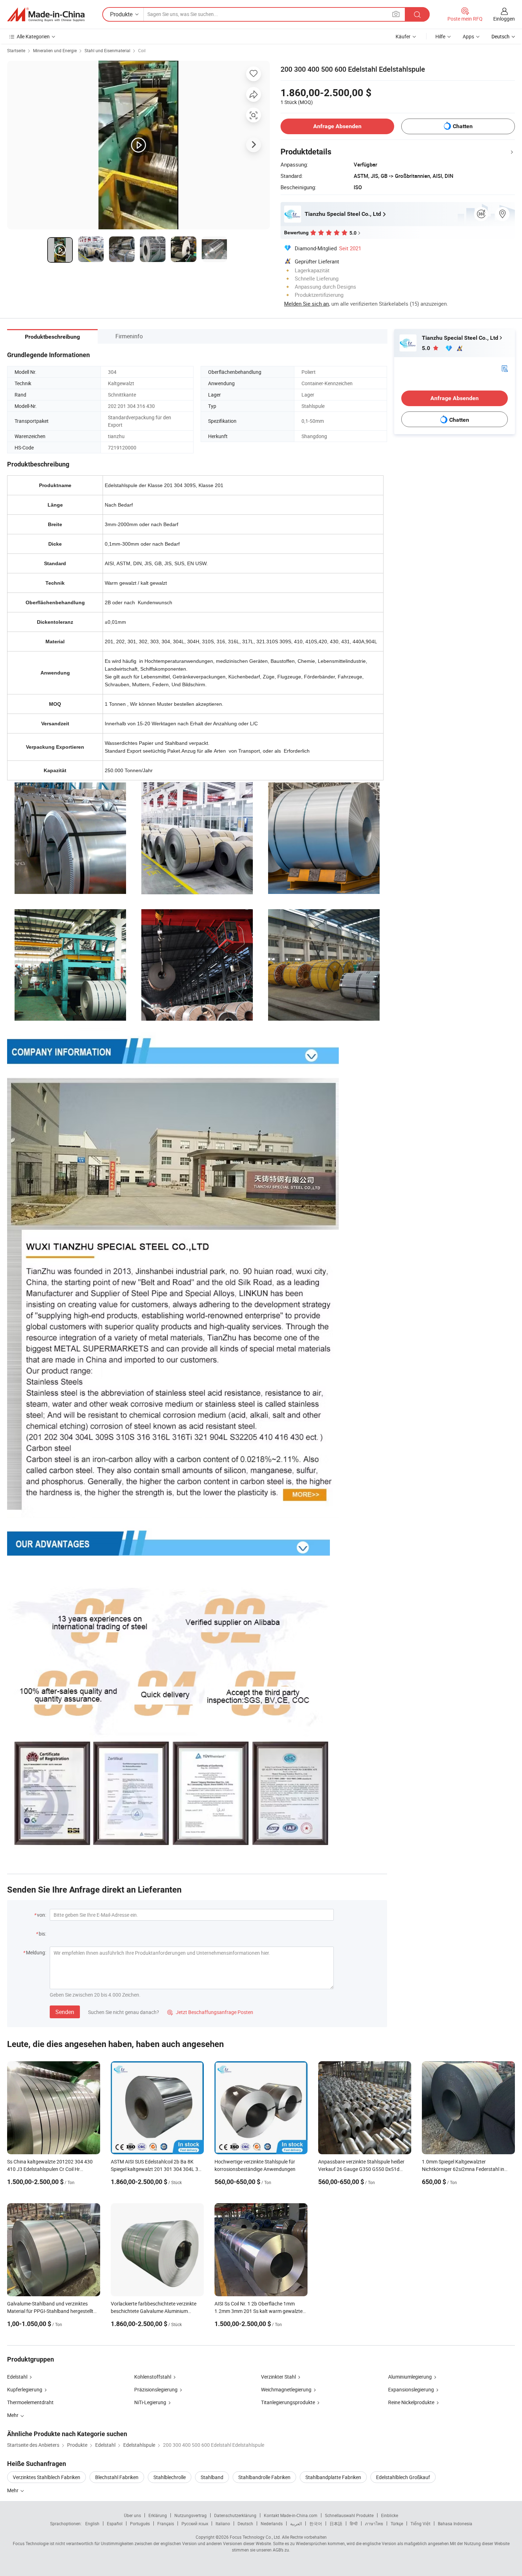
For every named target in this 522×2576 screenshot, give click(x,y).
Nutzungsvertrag (191, 2515)
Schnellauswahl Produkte (349, 2515)
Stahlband (212, 2477)
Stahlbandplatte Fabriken (333, 2477)
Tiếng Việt (420, 2523)
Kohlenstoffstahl (153, 2377)
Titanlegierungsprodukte (288, 2402)
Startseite (16, 50)
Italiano (223, 2523)
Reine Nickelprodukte (411, 2402)
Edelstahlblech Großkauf (403, 2477)
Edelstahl (17, 2377)
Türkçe (397, 2523)
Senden (65, 2012)
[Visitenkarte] (505, 368)
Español (115, 2523)
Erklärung (158, 2515)
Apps (468, 36)
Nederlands (272, 2523)
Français (166, 2523)
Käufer (403, 36)
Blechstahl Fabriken (117, 2477)
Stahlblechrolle (170, 2477)
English (92, 2523)
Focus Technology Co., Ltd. (255, 2537)
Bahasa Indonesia (455, 2523)
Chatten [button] (463, 126)
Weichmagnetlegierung (286, 2389)
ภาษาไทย (374, 2523)
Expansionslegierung (411, 2389)
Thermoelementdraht (30, 2402)
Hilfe (440, 36)
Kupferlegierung (25, 2389)
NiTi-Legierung (150, 2402)
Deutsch (245, 2523)
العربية (296, 2523)
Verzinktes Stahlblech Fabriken (47, 2477)
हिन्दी (354, 2523)
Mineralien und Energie (55, 50)
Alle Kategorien (33, 36)
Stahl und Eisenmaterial (107, 50)
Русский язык (195, 2523)
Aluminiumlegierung (410, 2377)
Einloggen (504, 19)
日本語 (336, 2523)
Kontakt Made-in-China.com (291, 2515)
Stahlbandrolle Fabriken (264, 2477)
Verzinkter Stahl (278, 2377)
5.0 (427, 348)
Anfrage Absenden (337, 126)
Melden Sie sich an (306, 304)
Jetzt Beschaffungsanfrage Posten (210, 2012)
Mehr (13, 2490)
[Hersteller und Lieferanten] (46, 15)
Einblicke (390, 2515)
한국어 (316, 2523)
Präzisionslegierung (156, 2389)
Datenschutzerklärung (235, 2515)
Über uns (132, 2515)
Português (140, 2523)
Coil (142, 50)
